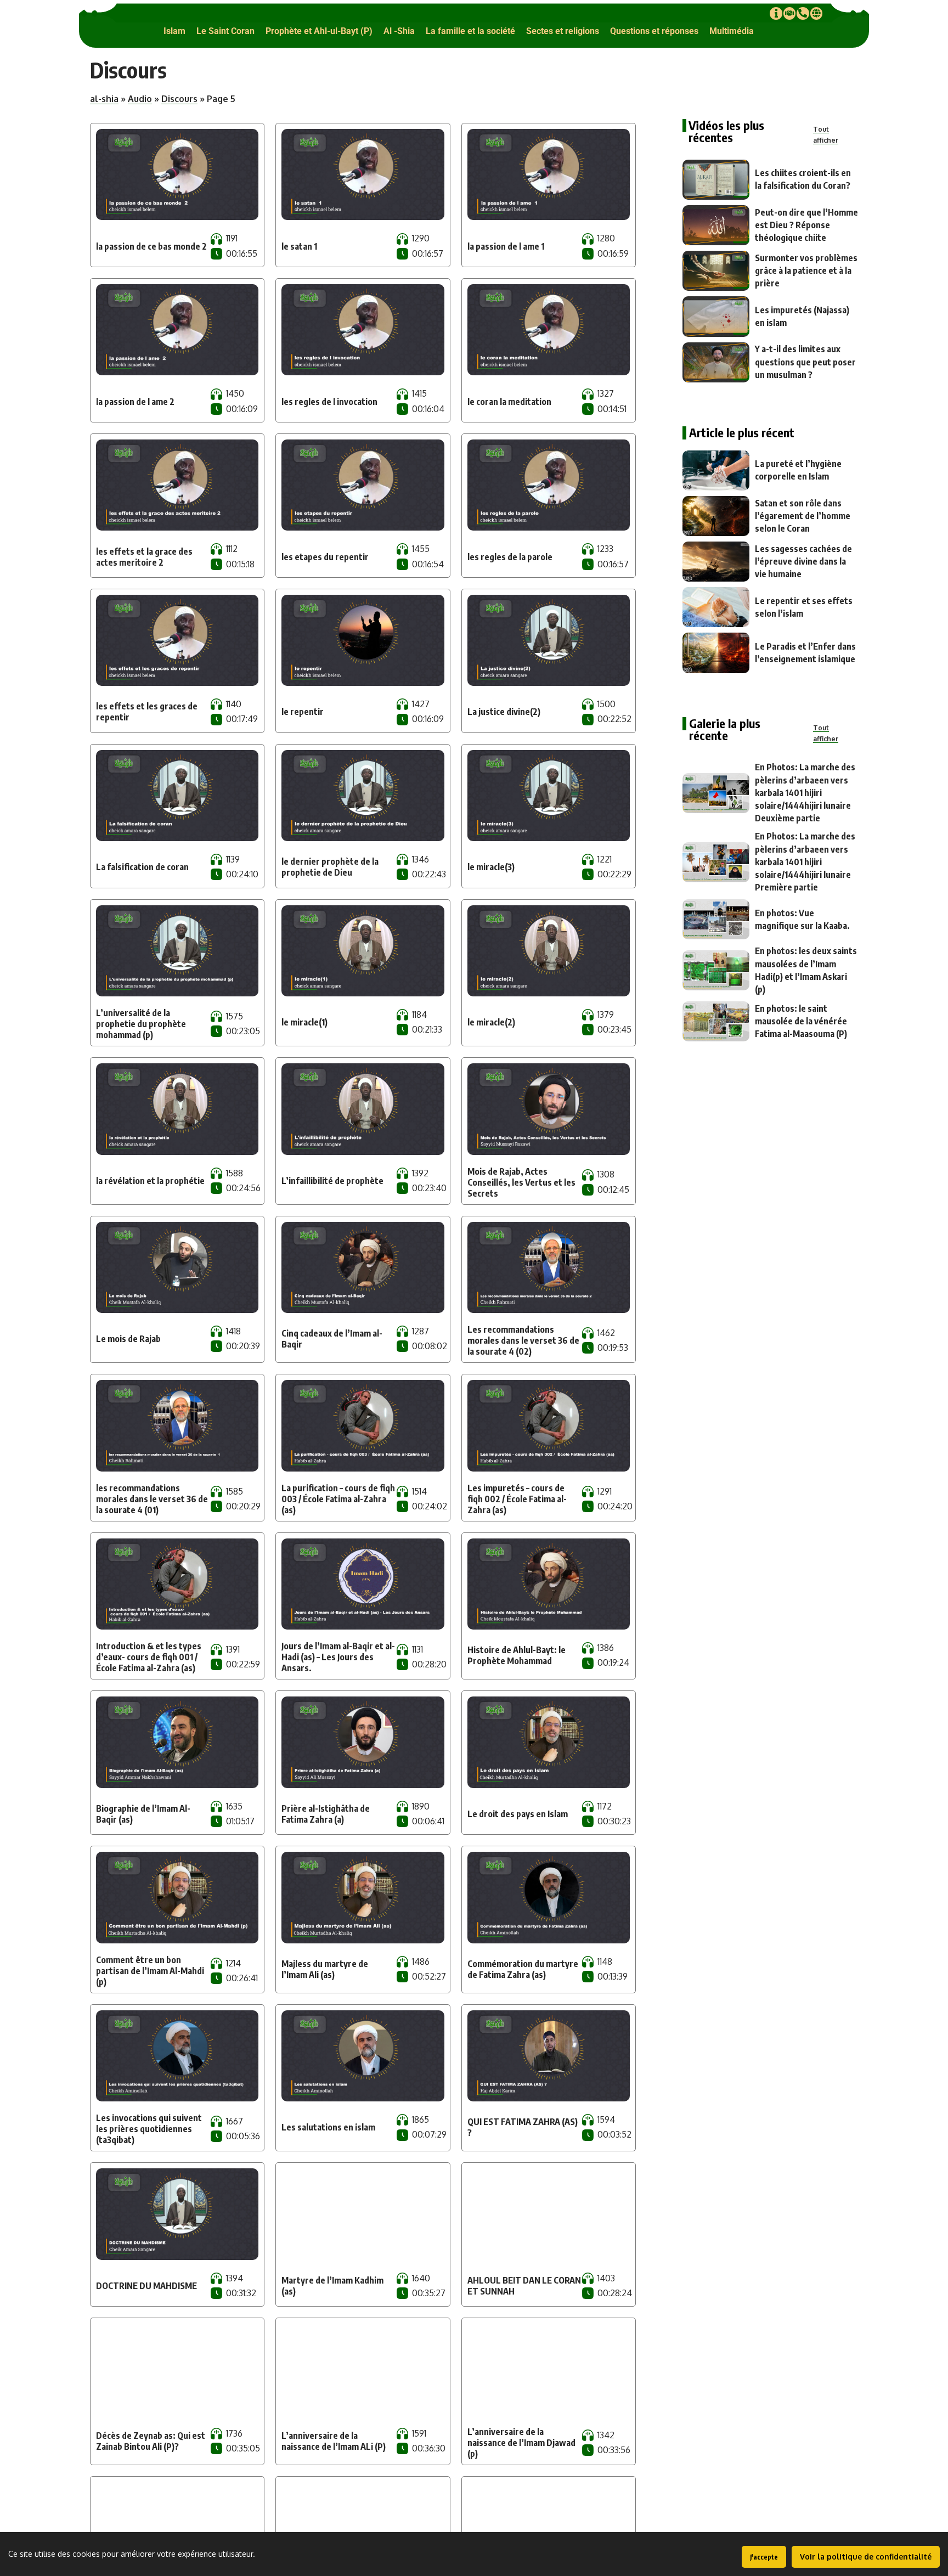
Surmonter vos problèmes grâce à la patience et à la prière (806, 270)
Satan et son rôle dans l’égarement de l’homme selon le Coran (803, 516)
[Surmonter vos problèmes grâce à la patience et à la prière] (716, 271)
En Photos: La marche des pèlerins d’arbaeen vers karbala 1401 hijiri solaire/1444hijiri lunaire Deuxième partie (805, 793)
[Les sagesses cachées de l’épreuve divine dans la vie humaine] (716, 562)
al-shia (104, 99)
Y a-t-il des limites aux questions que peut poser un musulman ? (805, 362)
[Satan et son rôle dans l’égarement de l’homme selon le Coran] (716, 516)
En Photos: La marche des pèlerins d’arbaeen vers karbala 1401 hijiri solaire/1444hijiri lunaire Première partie (805, 862)
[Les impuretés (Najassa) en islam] (716, 316)
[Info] (776, 13)
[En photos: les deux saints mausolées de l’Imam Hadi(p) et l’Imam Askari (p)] (716, 970)
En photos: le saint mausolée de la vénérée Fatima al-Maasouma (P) (801, 1021)
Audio (140, 99)
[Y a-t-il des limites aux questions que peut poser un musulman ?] (716, 362)
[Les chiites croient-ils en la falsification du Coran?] (716, 180)
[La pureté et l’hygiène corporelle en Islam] (716, 470)
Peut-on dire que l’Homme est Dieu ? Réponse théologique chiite (806, 225)
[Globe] (816, 13)
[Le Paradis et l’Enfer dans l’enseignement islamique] (716, 653)
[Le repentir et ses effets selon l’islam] (716, 607)
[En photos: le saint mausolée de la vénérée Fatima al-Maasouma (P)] (716, 1021)
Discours (179, 99)
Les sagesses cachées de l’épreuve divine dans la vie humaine (803, 561)
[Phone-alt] (803, 13)
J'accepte (764, 2557)
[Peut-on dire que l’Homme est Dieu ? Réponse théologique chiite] (716, 225)
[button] (174, 31)
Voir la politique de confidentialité (866, 2557)
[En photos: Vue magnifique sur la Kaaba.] (716, 919)
